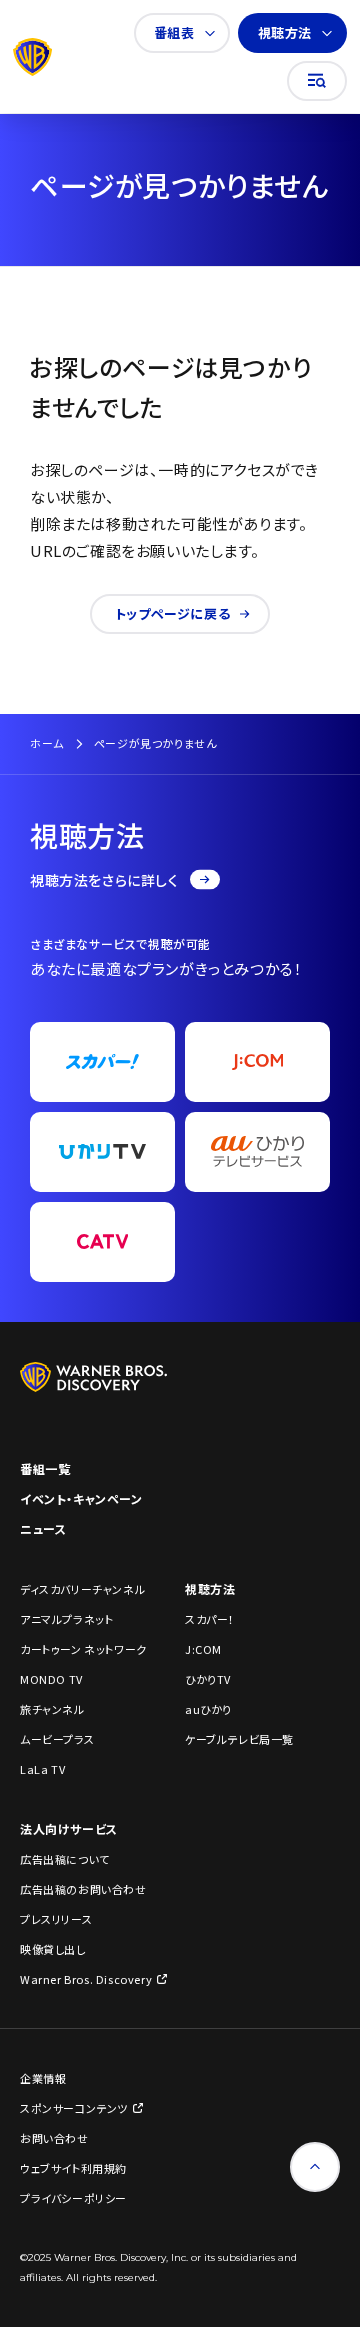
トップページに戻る (172, 613)
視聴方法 (285, 32)
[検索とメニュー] (317, 81)
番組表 (174, 32)
